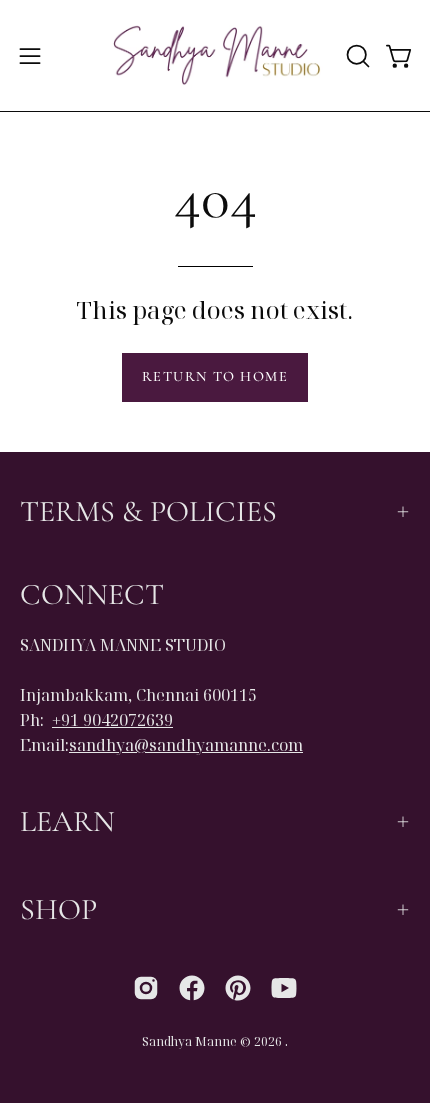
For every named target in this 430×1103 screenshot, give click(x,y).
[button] (356, 56)
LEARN (67, 821)
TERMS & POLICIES (148, 511)
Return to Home (215, 376)
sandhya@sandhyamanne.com (186, 745)
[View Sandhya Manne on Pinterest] (238, 988)
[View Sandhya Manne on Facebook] (192, 988)
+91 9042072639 (112, 720)
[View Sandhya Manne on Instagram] (146, 988)
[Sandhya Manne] (215, 55)
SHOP (58, 909)
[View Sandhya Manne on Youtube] (284, 988)
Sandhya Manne (189, 1041)
